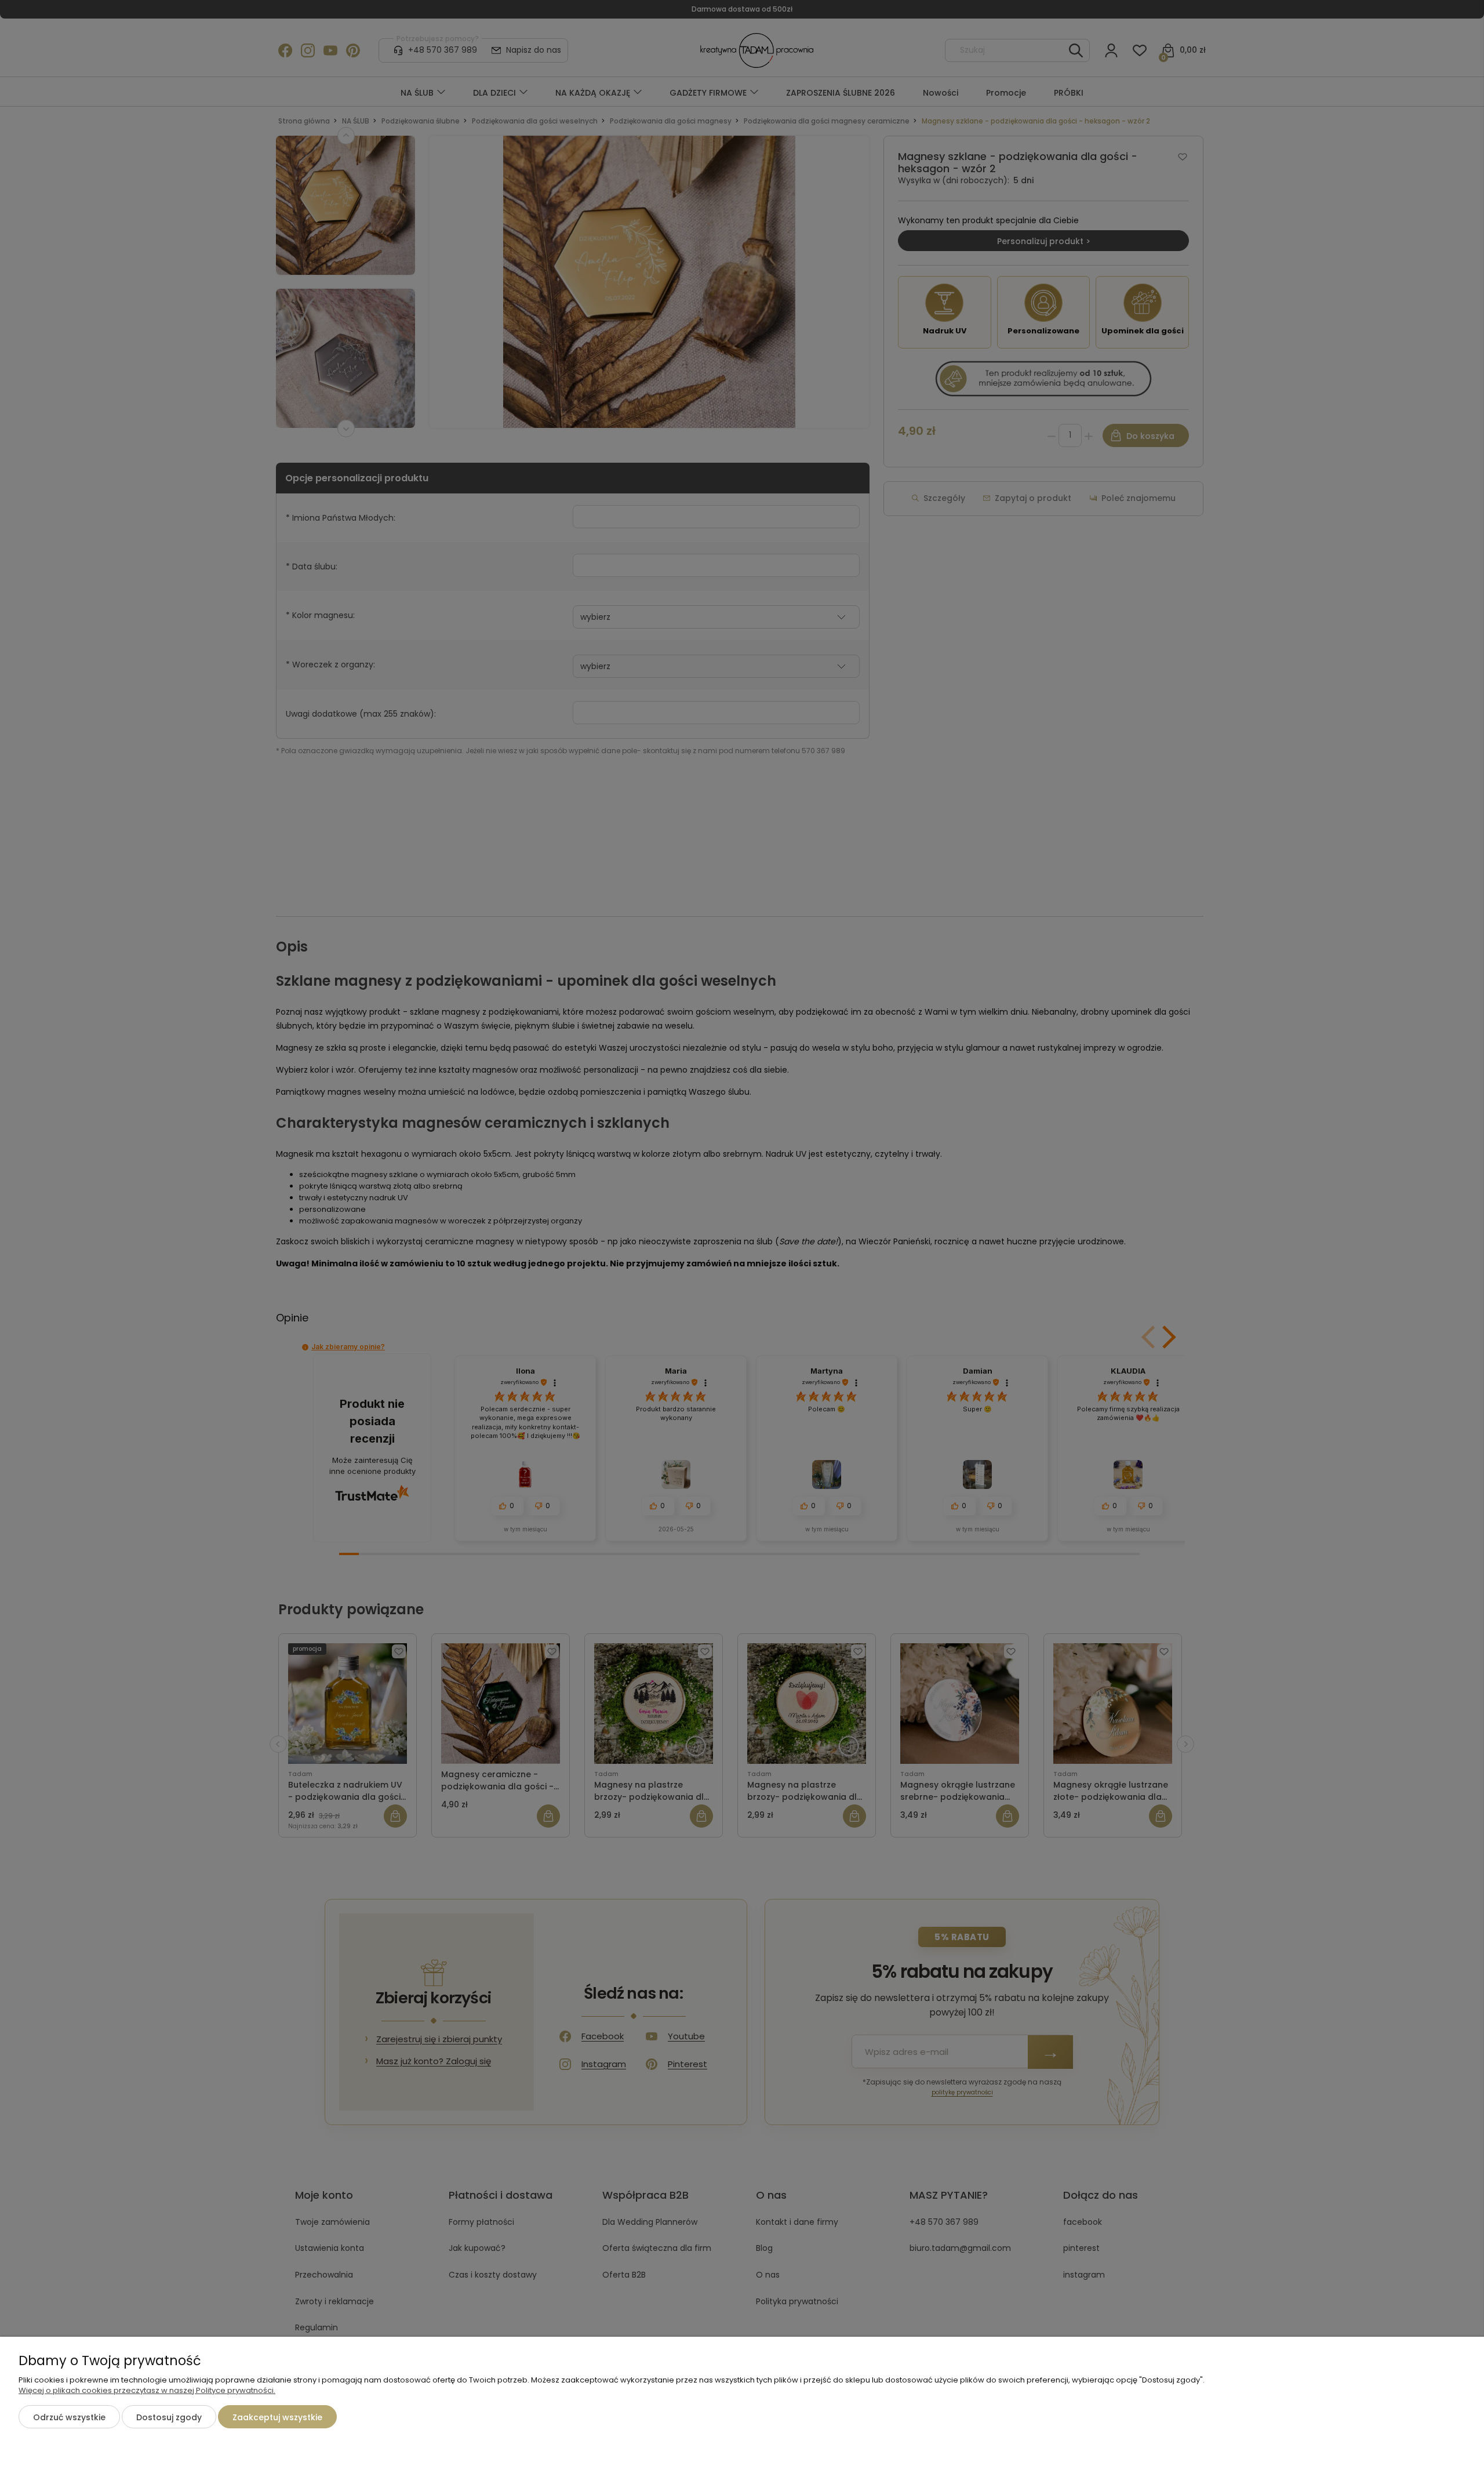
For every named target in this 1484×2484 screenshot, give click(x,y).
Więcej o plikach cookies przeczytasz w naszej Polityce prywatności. (147, 2390)
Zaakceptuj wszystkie (277, 2417)
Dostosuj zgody (169, 2417)
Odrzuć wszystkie (69, 2417)
